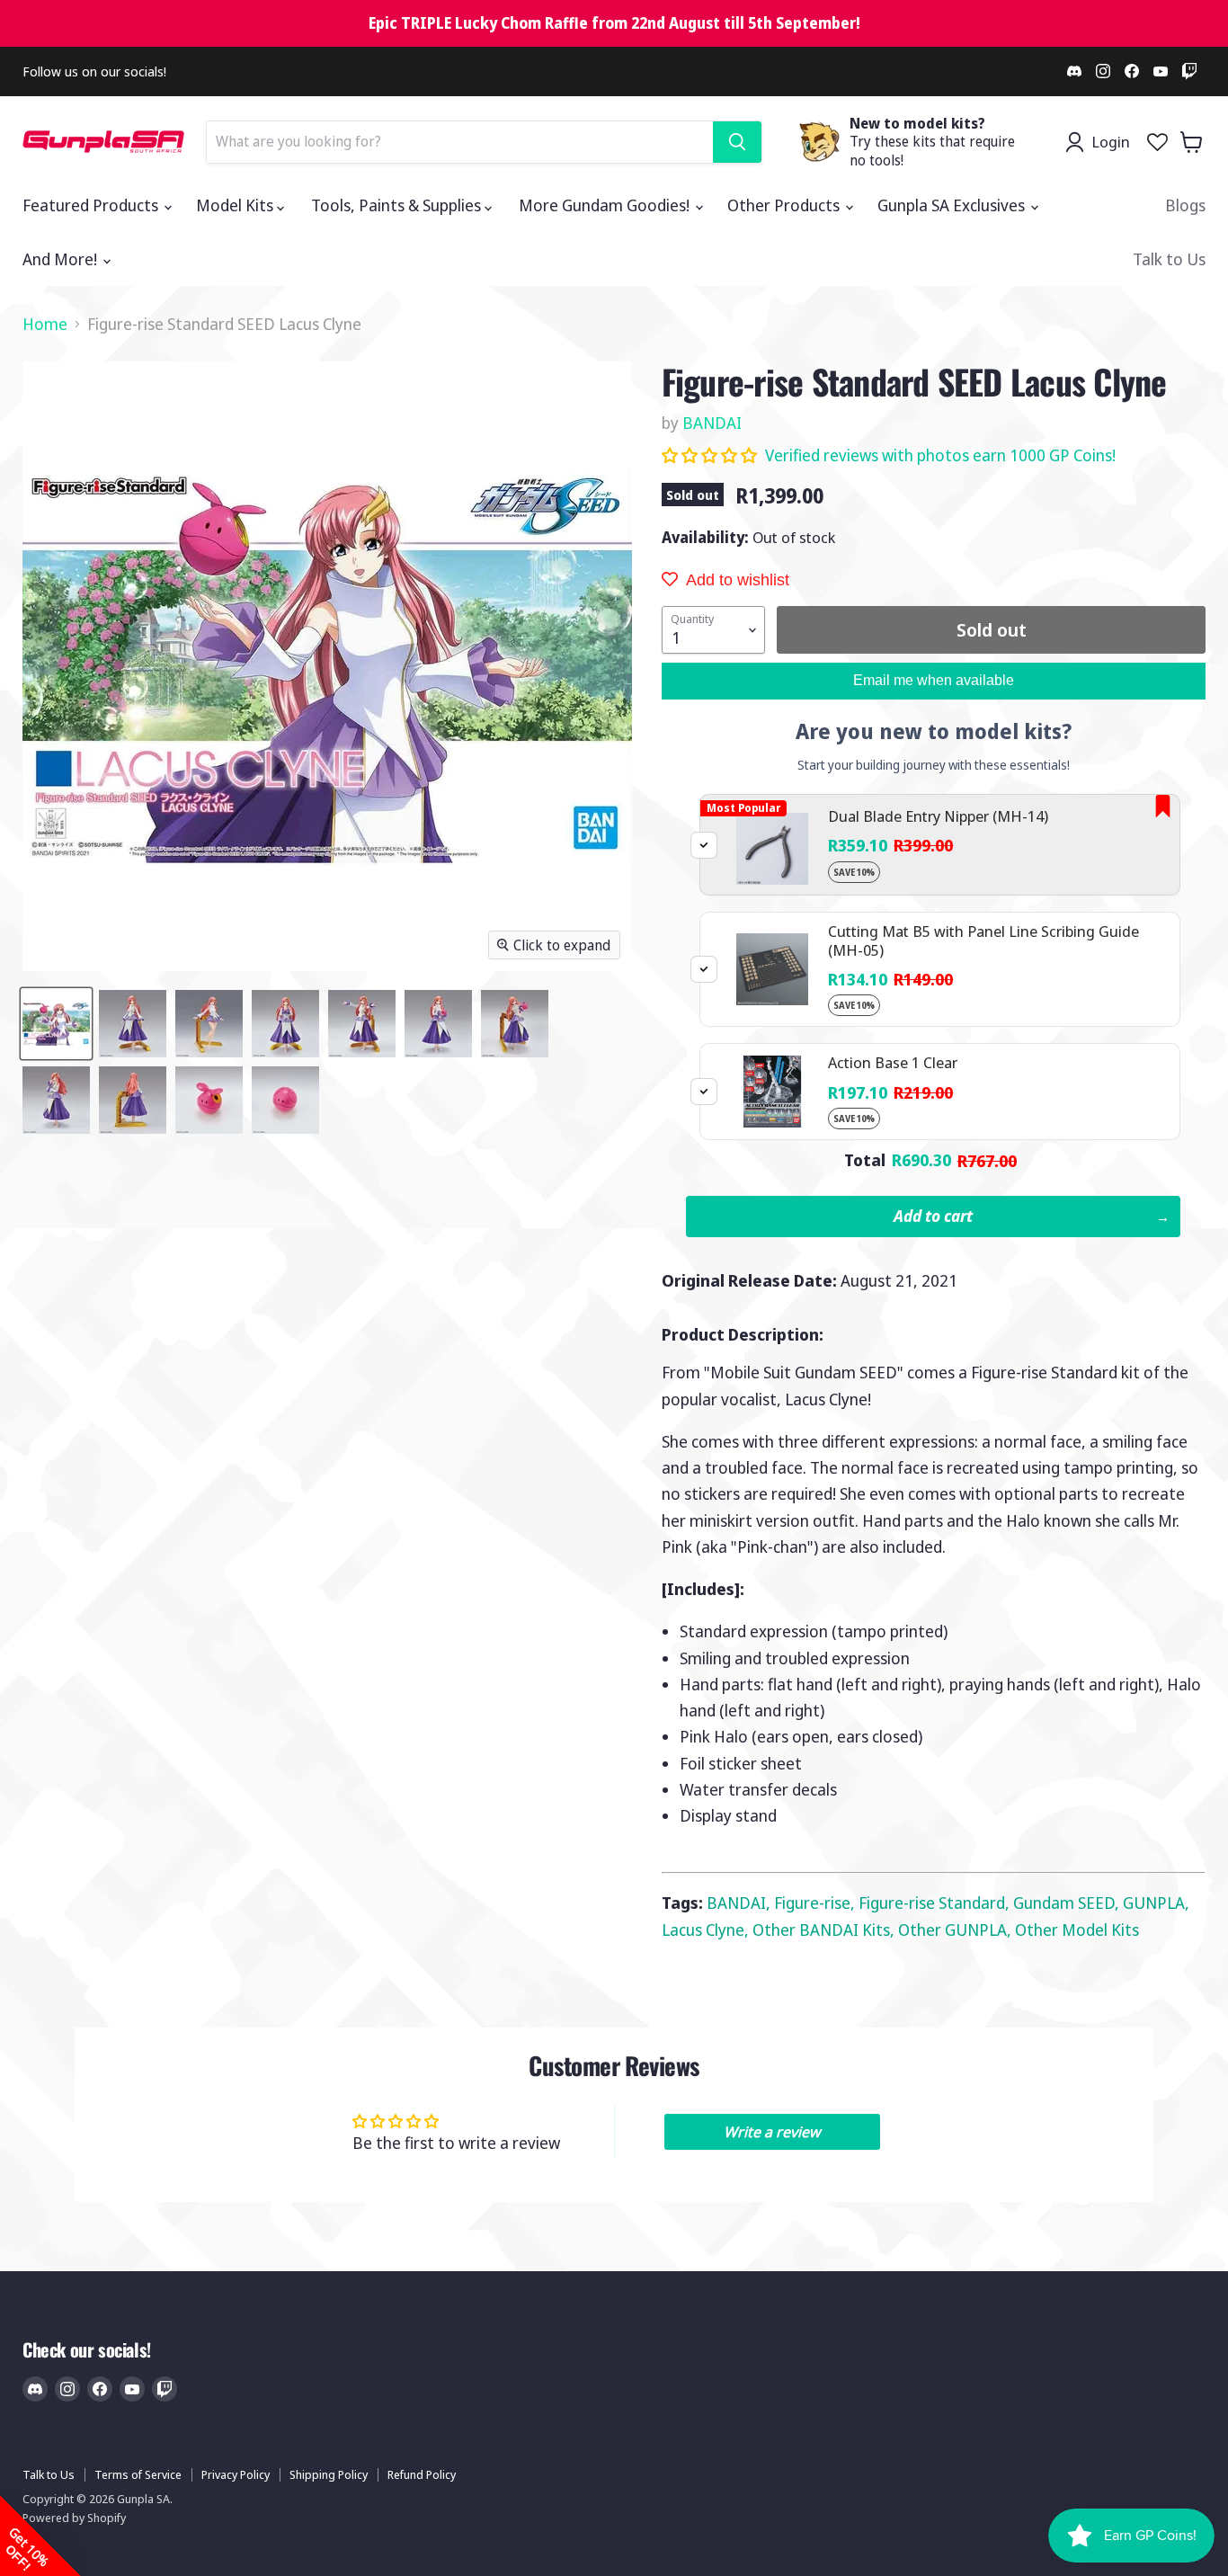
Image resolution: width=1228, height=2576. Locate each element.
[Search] (737, 142)
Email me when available (934, 680)
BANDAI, (740, 1903)
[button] (711, 455)
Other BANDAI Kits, (825, 1930)
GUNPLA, (1156, 1903)
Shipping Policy (329, 2474)
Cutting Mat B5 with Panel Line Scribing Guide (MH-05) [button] (983, 940)
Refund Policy (422, 2474)
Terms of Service (138, 2474)
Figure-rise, (816, 1903)
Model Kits (236, 205)
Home (45, 324)
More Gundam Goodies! (606, 205)
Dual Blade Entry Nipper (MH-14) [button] (938, 816)
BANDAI (712, 423)
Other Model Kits (1077, 1930)
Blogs (1185, 205)
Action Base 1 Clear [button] (893, 1062)
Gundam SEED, (1068, 1903)
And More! (62, 259)
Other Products (785, 205)
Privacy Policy (236, 2474)
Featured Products (92, 205)
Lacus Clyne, (707, 1930)
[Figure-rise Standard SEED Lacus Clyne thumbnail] (56, 1024)
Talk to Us (1169, 259)
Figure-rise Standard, (936, 1903)
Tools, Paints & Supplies (398, 205)
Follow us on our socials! (94, 71)
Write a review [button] (772, 2132)
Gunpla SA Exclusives (953, 205)
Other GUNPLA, (957, 1930)
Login (1111, 142)
